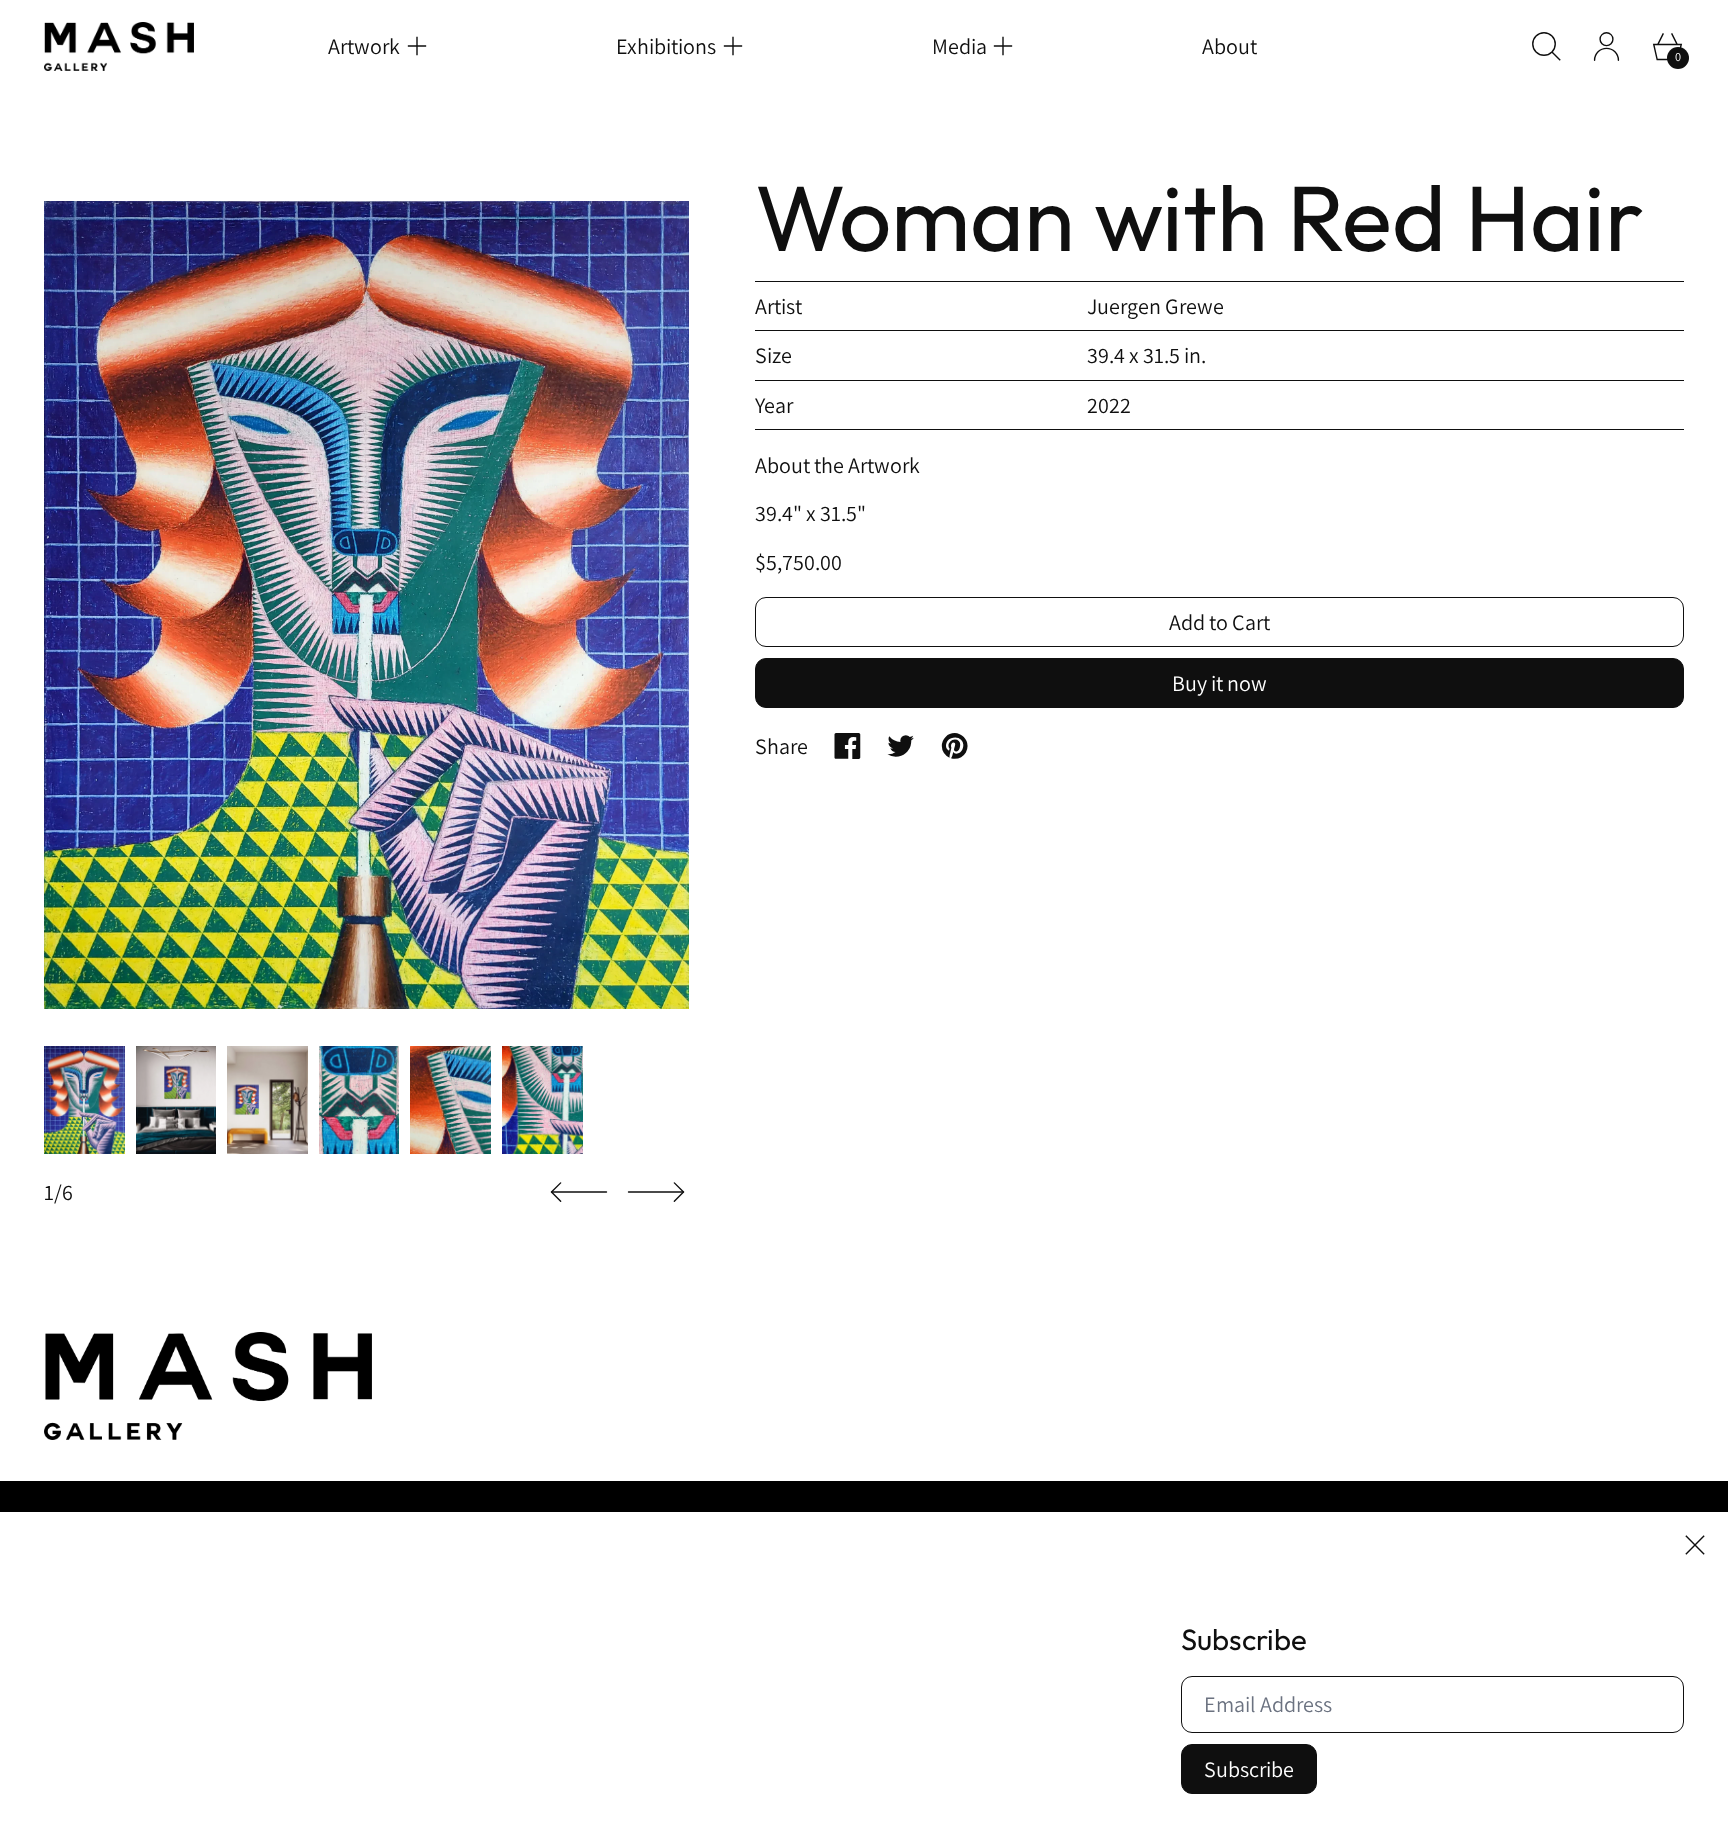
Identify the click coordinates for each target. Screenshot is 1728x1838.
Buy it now (1219, 684)
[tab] (84, 1099)
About (1229, 46)
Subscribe (1249, 1769)
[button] (1546, 46)
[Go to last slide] (579, 1192)
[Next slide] (656, 1192)
